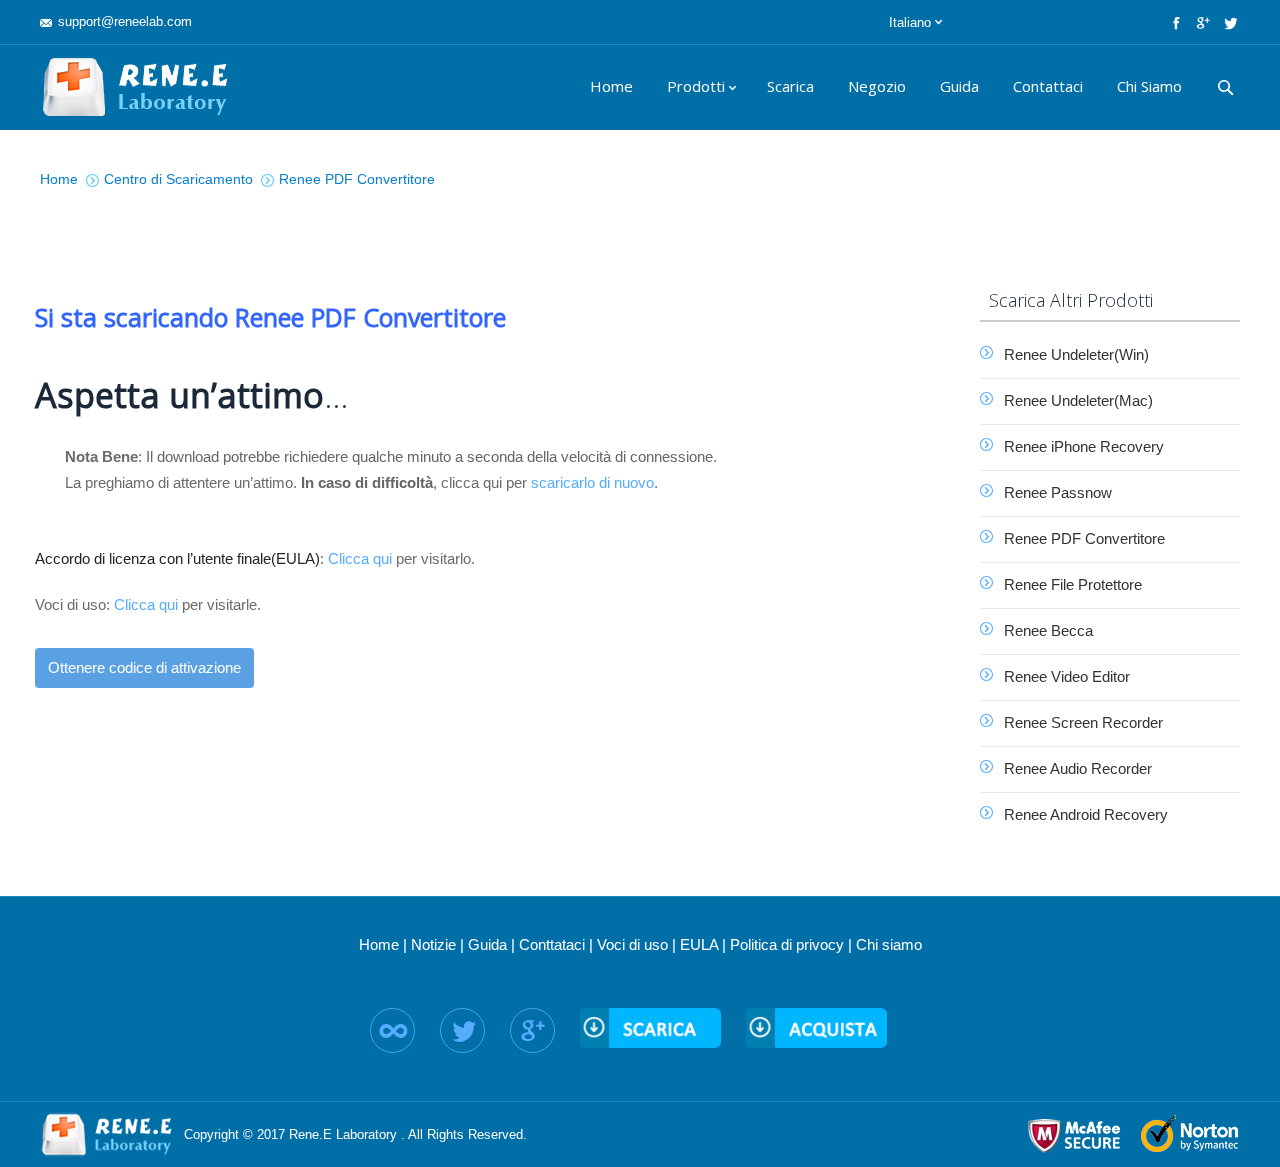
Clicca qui (360, 558)
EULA (699, 944)
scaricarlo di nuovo (592, 482)
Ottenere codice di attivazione (144, 667)
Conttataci (552, 944)
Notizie (433, 944)
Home (379, 944)
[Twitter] (1228, 22)
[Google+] (1201, 22)
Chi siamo (889, 944)
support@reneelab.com (125, 21)
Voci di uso (632, 944)
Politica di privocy (787, 944)
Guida (487, 944)
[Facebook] (1174, 22)
